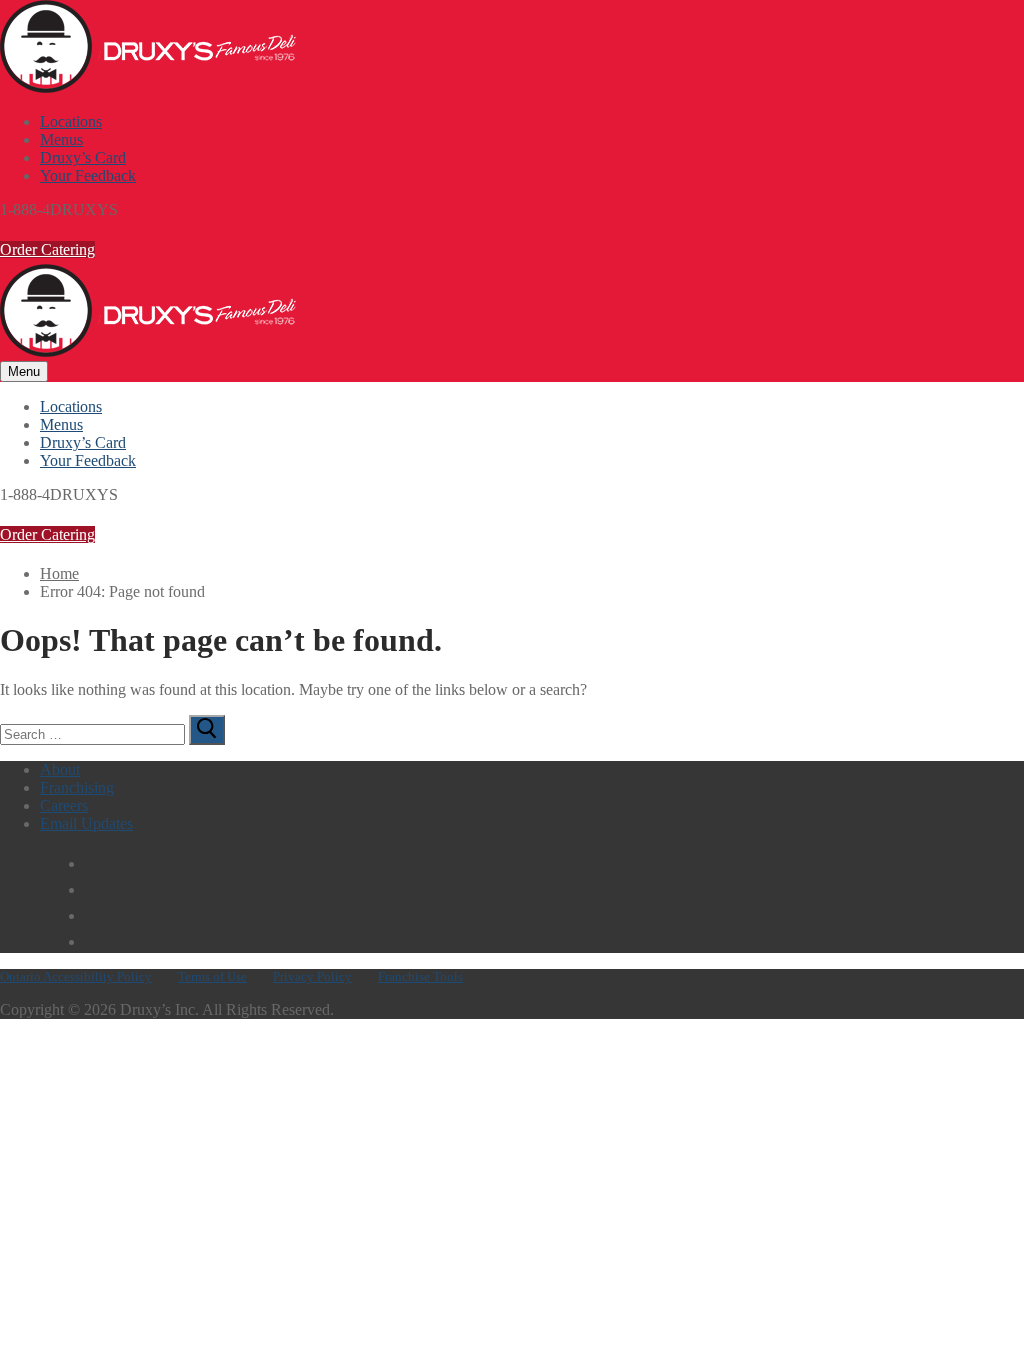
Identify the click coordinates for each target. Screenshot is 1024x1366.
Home (59, 573)
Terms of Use (212, 976)
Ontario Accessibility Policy (76, 976)
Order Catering (47, 249)
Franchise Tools (420, 976)
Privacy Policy (312, 976)
